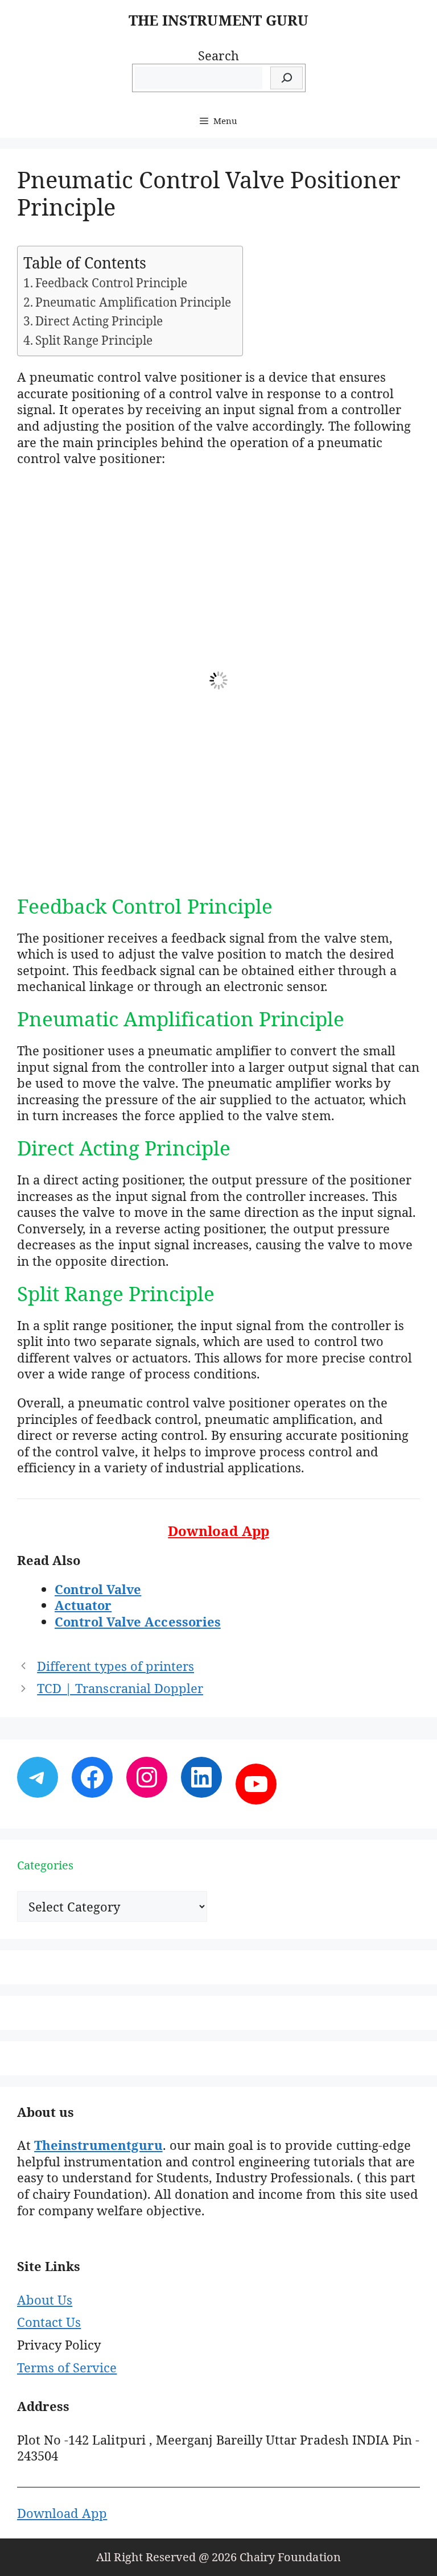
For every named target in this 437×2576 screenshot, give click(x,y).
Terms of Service (67, 2367)
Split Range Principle (94, 340)
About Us (45, 2300)
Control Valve (98, 1589)
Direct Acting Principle (99, 321)
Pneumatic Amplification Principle (133, 302)
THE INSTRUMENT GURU (218, 20)
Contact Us (49, 2322)
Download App (62, 2513)
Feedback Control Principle (111, 283)
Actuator (83, 1605)
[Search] (286, 78)
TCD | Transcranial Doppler (120, 1688)
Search (218, 55)
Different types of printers (116, 1666)
